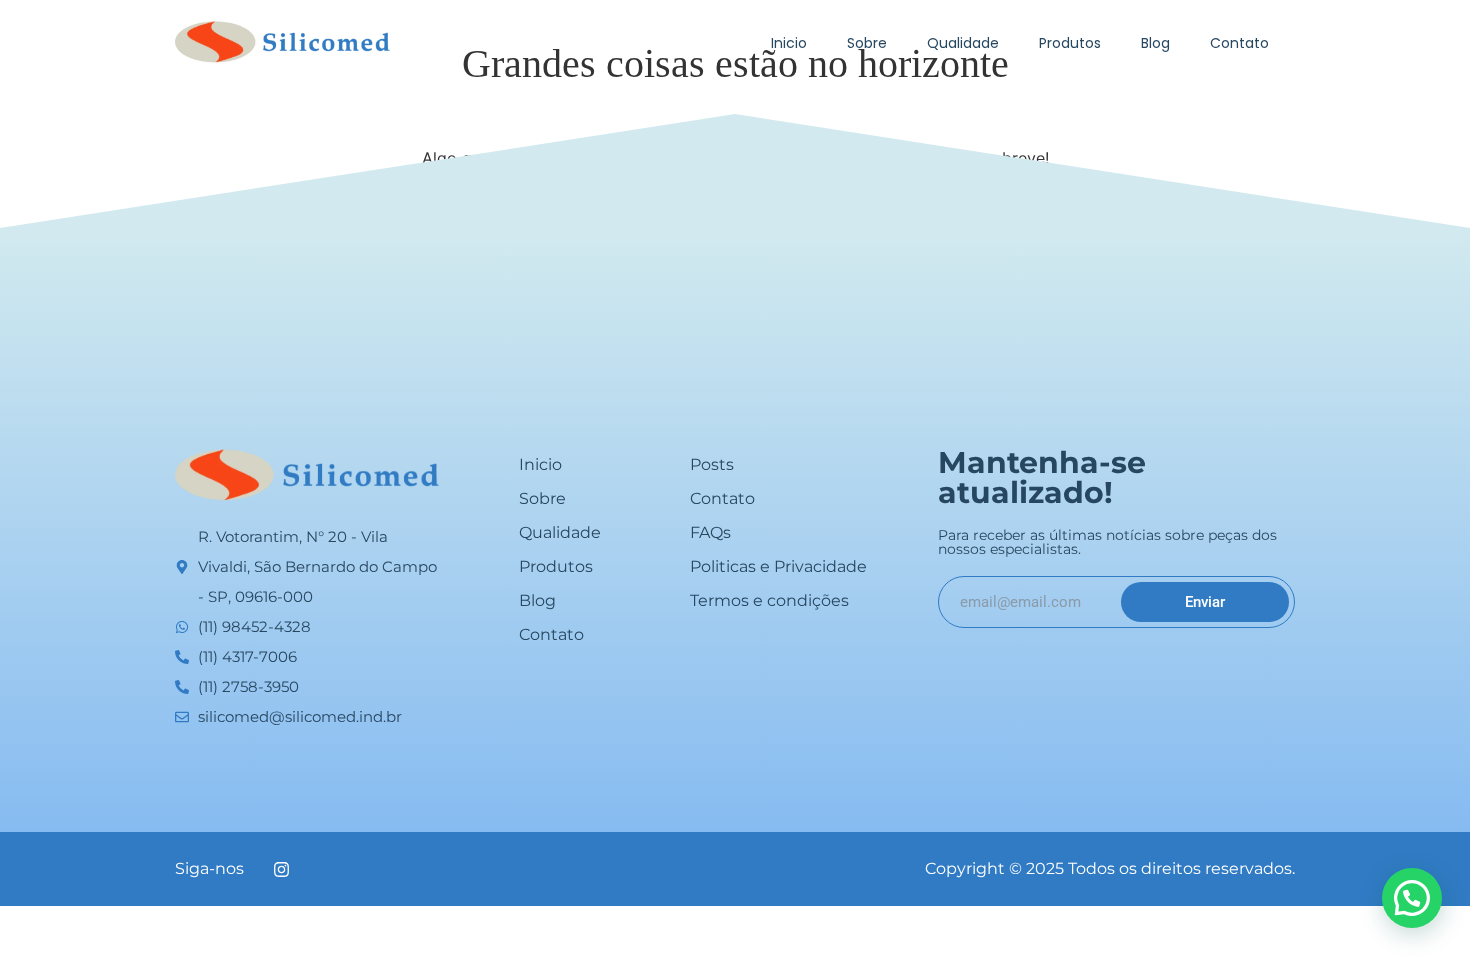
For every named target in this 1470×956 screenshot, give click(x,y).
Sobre (867, 43)
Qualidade (963, 43)
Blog (1155, 43)
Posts (712, 464)
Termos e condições (769, 600)
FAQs (710, 532)
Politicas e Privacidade (778, 566)
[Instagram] (281, 869)
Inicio (789, 43)
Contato (1239, 43)
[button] (1412, 898)
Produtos (1070, 43)
